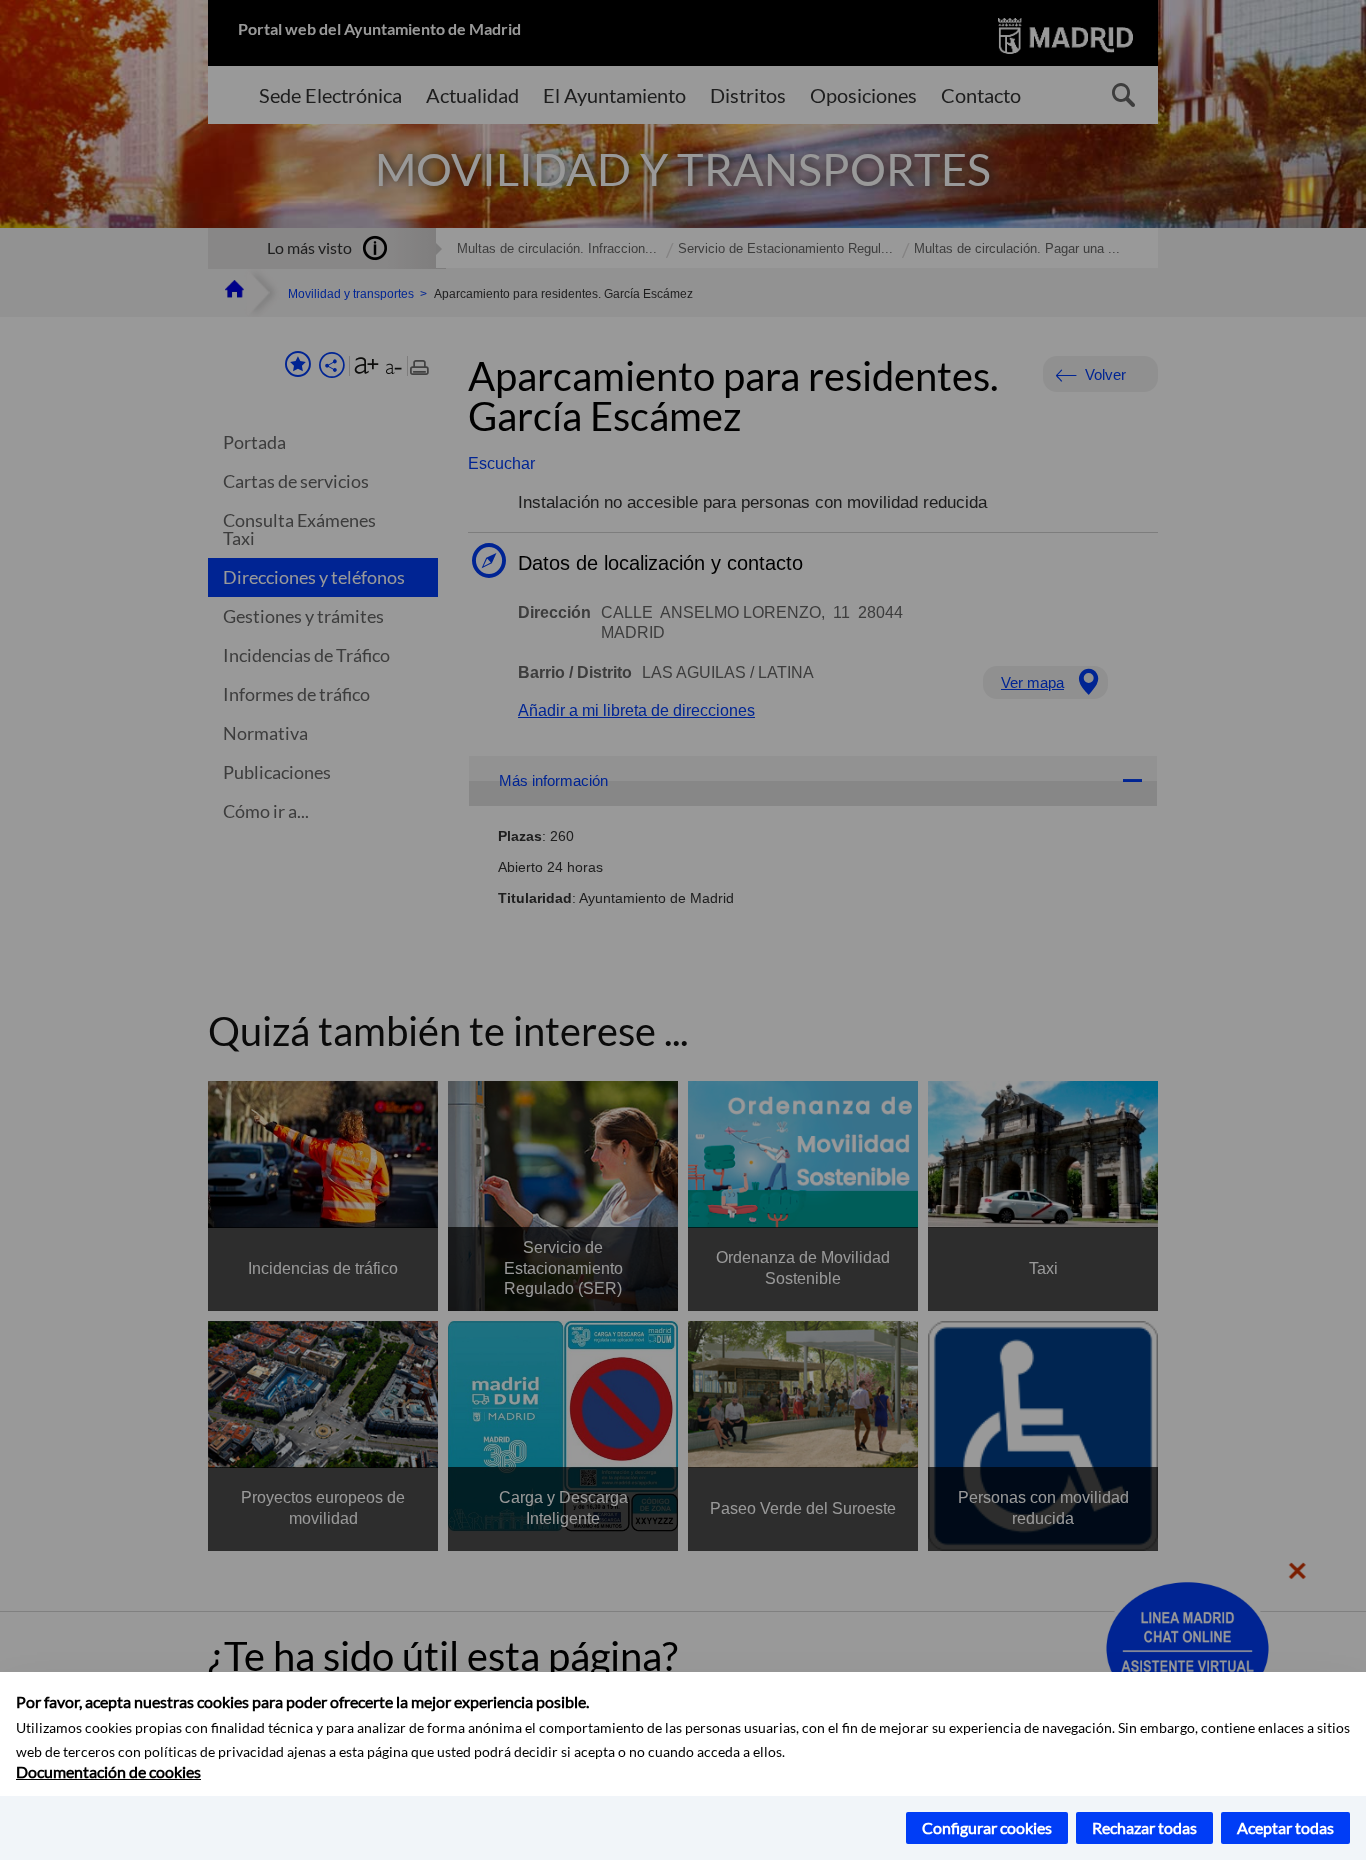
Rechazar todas (1144, 1827)
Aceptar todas (1285, 1827)
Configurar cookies (987, 1827)
